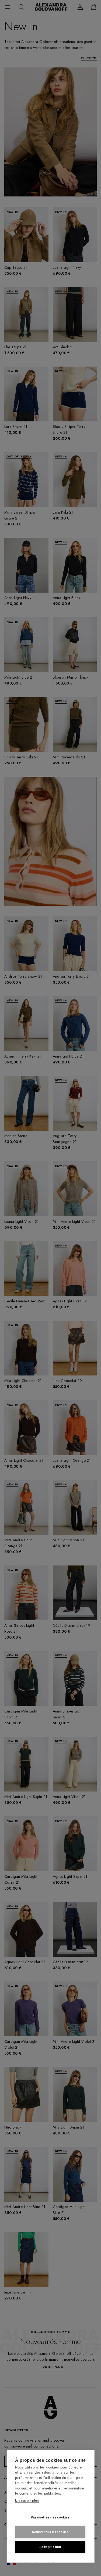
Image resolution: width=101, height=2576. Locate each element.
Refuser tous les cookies (50, 2532)
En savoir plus (27, 2500)
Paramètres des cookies (50, 2517)
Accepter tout (50, 2547)
